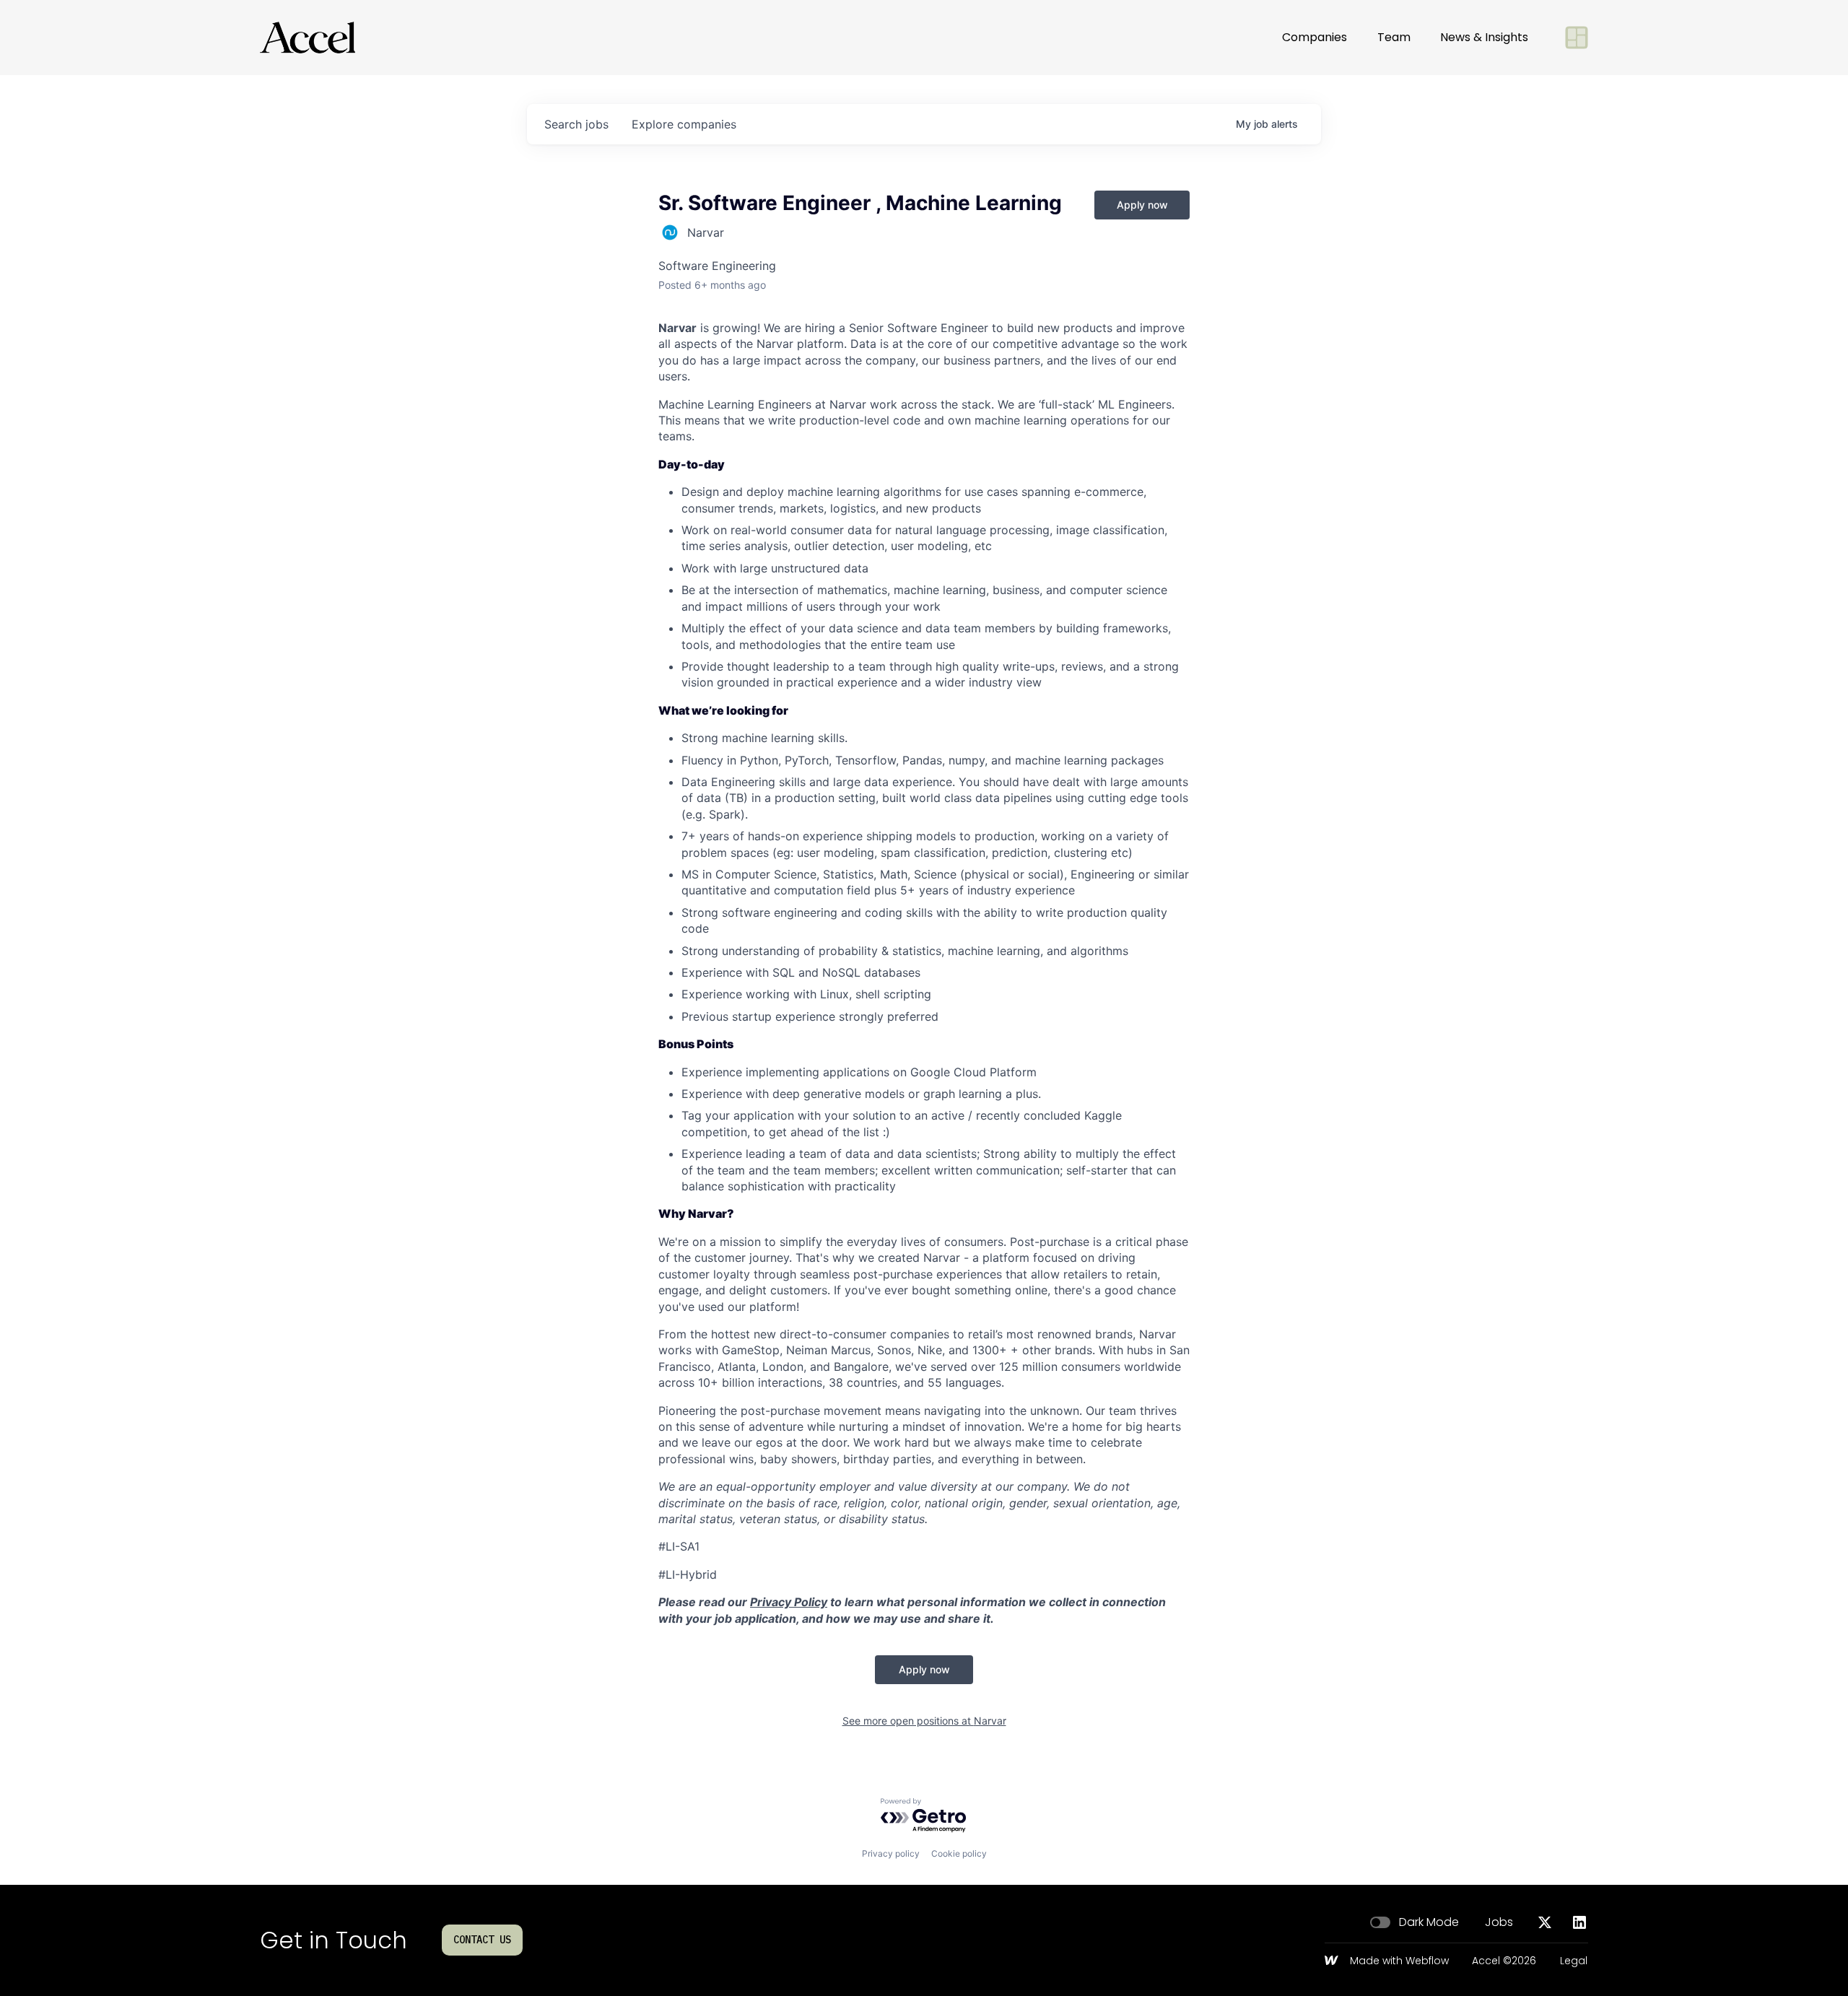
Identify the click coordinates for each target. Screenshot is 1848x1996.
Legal (1574, 1961)
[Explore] (1577, 38)
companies (684, 124)
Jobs (1499, 1922)
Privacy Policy (789, 1602)
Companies (1315, 37)
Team (1394, 37)
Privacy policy (891, 1853)
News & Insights (1484, 37)
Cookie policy (959, 1853)
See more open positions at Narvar (924, 1721)
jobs (576, 124)
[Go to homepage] (308, 38)
